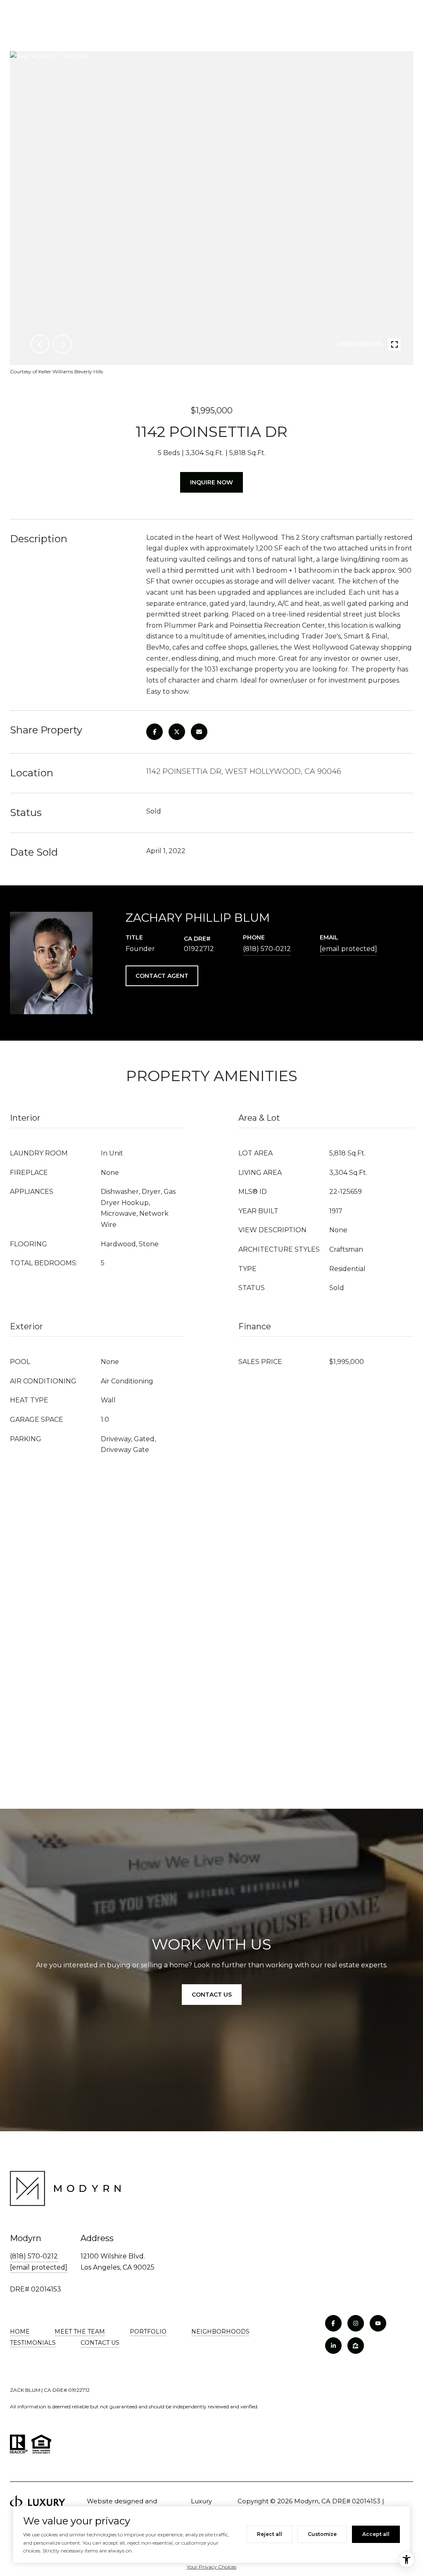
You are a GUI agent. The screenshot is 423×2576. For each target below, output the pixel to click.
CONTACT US (100, 2343)
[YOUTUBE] (378, 2323)
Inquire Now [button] (211, 482)
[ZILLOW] (356, 2346)
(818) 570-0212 (267, 949)
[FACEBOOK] (333, 2323)
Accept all (376, 2534)
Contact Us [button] (212, 1995)
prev (40, 344)
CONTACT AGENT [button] (162, 976)
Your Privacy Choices (211, 2567)
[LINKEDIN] (333, 2346)
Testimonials (33, 2343)
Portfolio (148, 2332)
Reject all (270, 2534)
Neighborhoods (220, 2332)
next (62, 344)
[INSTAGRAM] (356, 2323)
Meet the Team (80, 2332)
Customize (322, 2534)
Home (20, 2332)
